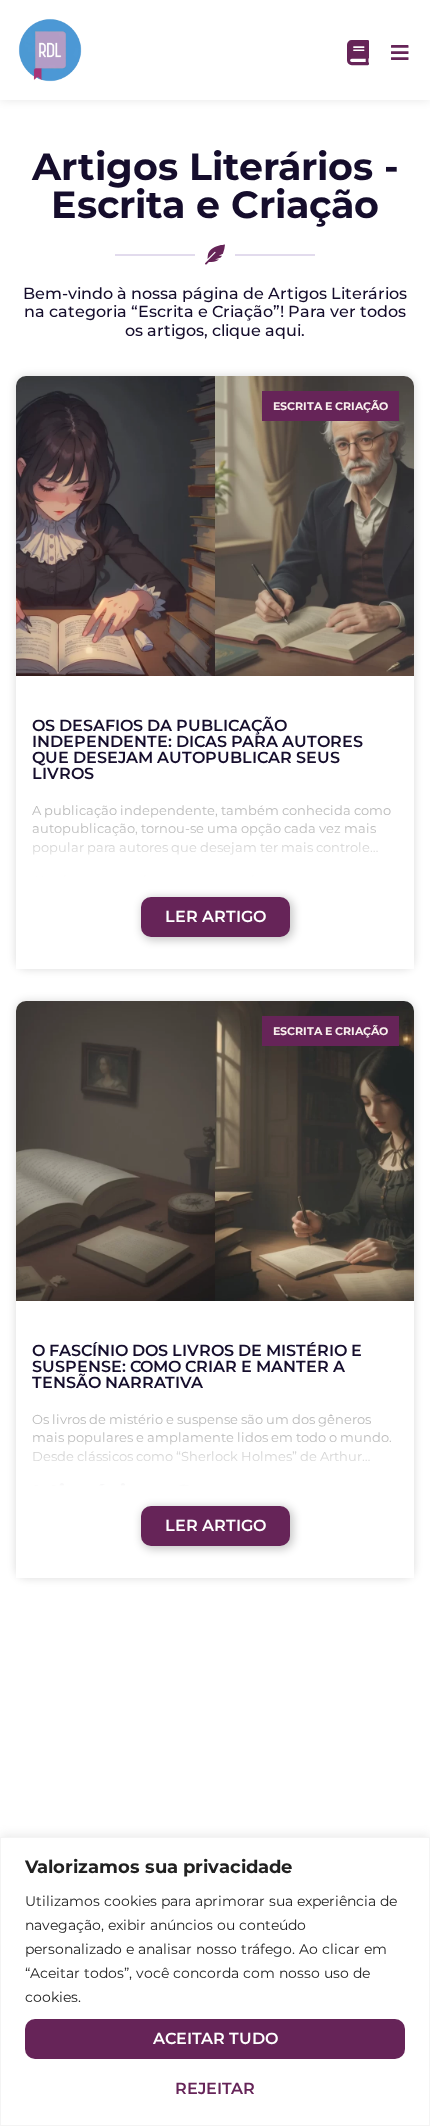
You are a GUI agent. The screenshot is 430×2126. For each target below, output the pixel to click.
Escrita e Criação (330, 406)
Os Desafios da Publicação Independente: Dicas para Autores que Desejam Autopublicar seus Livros (197, 749)
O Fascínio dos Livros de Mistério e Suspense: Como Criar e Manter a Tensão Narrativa (197, 1366)
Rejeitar (215, 2088)
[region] (215, 1981)
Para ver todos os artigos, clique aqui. (265, 320)
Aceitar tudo (215, 2038)
